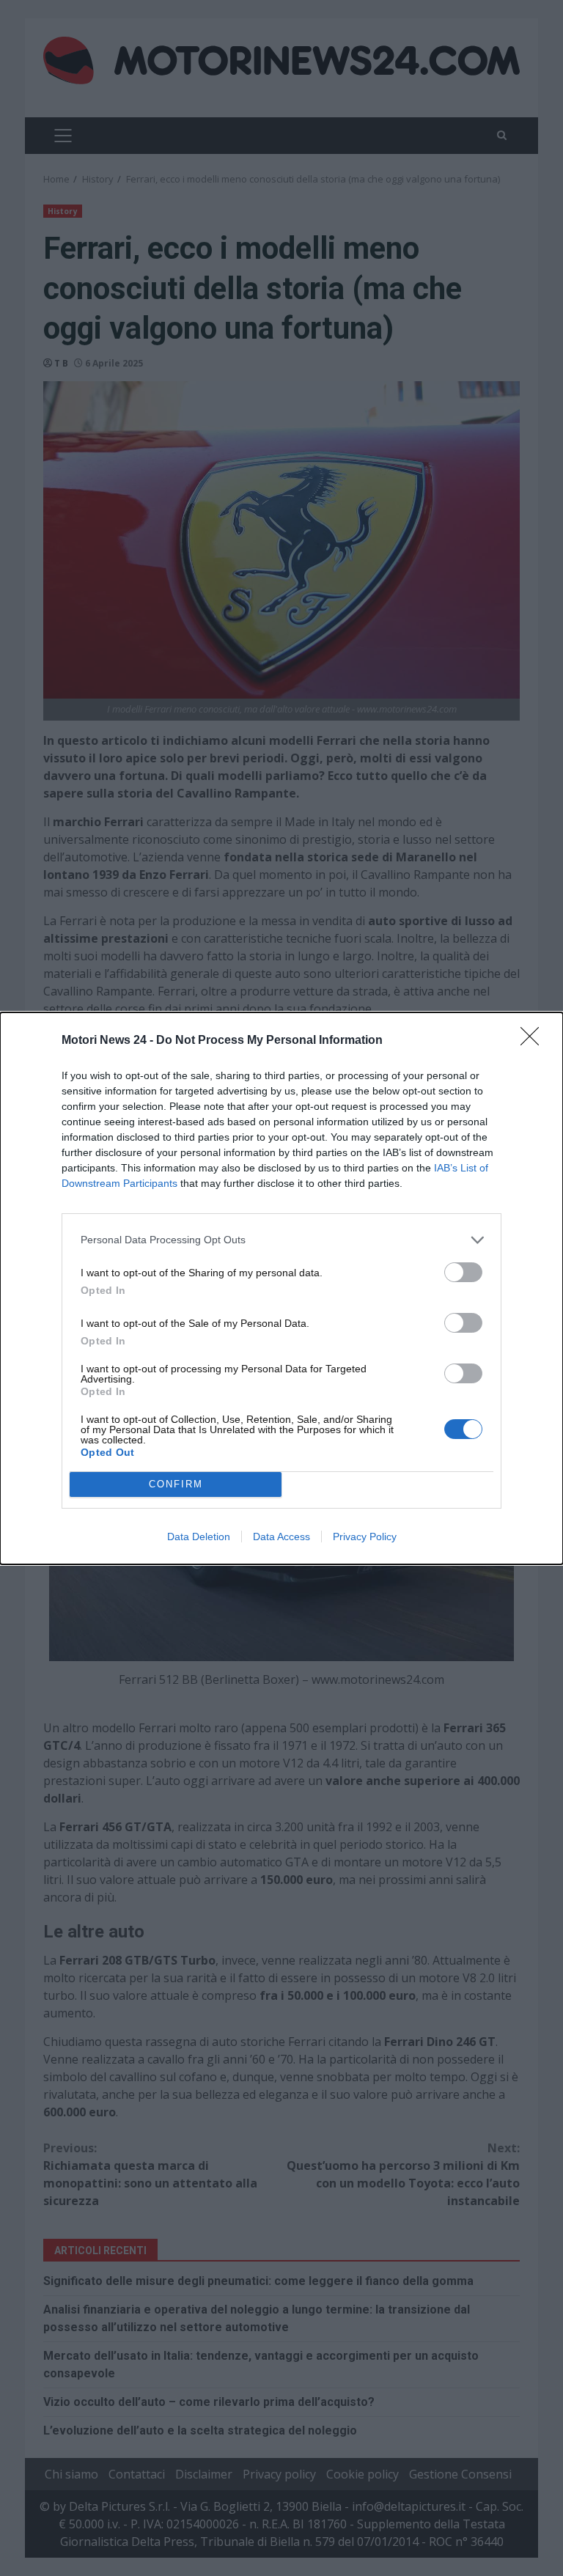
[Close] (534, 1041)
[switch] (463, 1272)
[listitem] (281, 1240)
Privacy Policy (365, 1537)
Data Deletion (199, 1537)
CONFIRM (176, 1484)
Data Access (281, 1537)
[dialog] (281, 1288)
